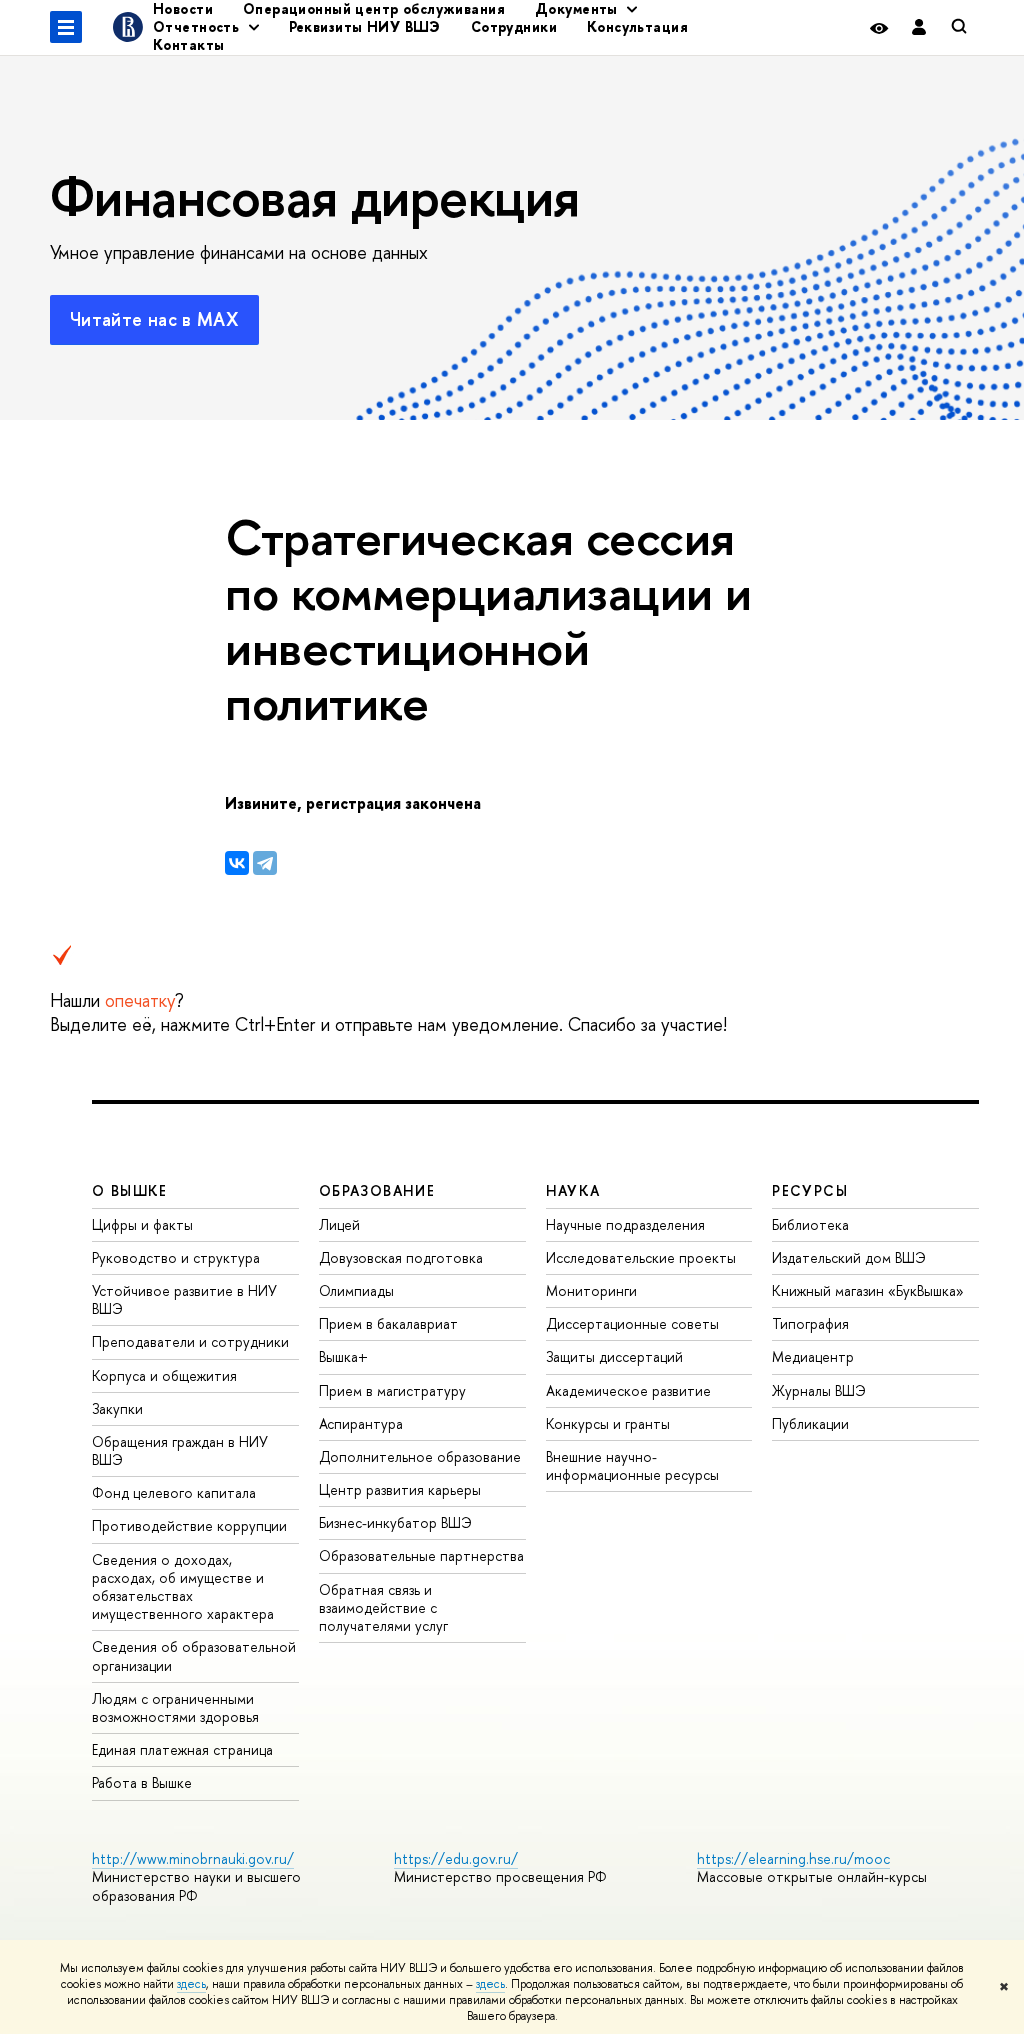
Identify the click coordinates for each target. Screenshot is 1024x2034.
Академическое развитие (628, 1390)
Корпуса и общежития (164, 1375)
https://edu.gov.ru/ (456, 1858)
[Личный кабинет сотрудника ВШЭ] (919, 27)
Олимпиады (356, 1290)
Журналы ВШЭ (819, 1390)
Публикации (810, 1423)
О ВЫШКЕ (130, 1190)
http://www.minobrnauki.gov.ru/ (193, 1858)
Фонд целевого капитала (174, 1492)
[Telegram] (265, 863)
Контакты (188, 44)
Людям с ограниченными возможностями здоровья (175, 1707)
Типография (810, 1323)
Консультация (637, 26)
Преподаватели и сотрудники (190, 1341)
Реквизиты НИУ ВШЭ (365, 26)
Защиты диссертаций (614, 1356)
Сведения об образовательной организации (194, 1655)
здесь (191, 1984)
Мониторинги (591, 1290)
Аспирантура (361, 1423)
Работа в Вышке (142, 1782)
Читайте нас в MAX (154, 319)
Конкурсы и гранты (608, 1423)
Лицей (339, 1224)
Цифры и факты (142, 1224)
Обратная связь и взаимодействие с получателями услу (383, 1607)
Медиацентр (813, 1356)
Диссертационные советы (632, 1323)
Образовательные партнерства (421, 1555)
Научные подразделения (625, 1224)
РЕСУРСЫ (810, 1190)
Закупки (117, 1408)
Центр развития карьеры (400, 1489)
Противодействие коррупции (189, 1525)
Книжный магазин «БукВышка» (868, 1290)
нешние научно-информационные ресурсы (632, 1465)
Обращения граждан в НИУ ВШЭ (180, 1450)
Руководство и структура (176, 1257)
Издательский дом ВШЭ (849, 1257)
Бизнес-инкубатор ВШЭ (395, 1522)
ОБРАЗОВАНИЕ (377, 1190)
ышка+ (343, 1356)
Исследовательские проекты (641, 1257)
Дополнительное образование (420, 1456)
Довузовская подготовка (401, 1257)
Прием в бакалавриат (388, 1323)
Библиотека (810, 1224)
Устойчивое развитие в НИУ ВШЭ (184, 1299)
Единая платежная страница (182, 1749)
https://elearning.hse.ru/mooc (793, 1858)
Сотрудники (514, 26)
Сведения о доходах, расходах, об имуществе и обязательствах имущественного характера (183, 1587)
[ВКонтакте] (237, 863)
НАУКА (573, 1190)
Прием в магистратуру (392, 1390)
